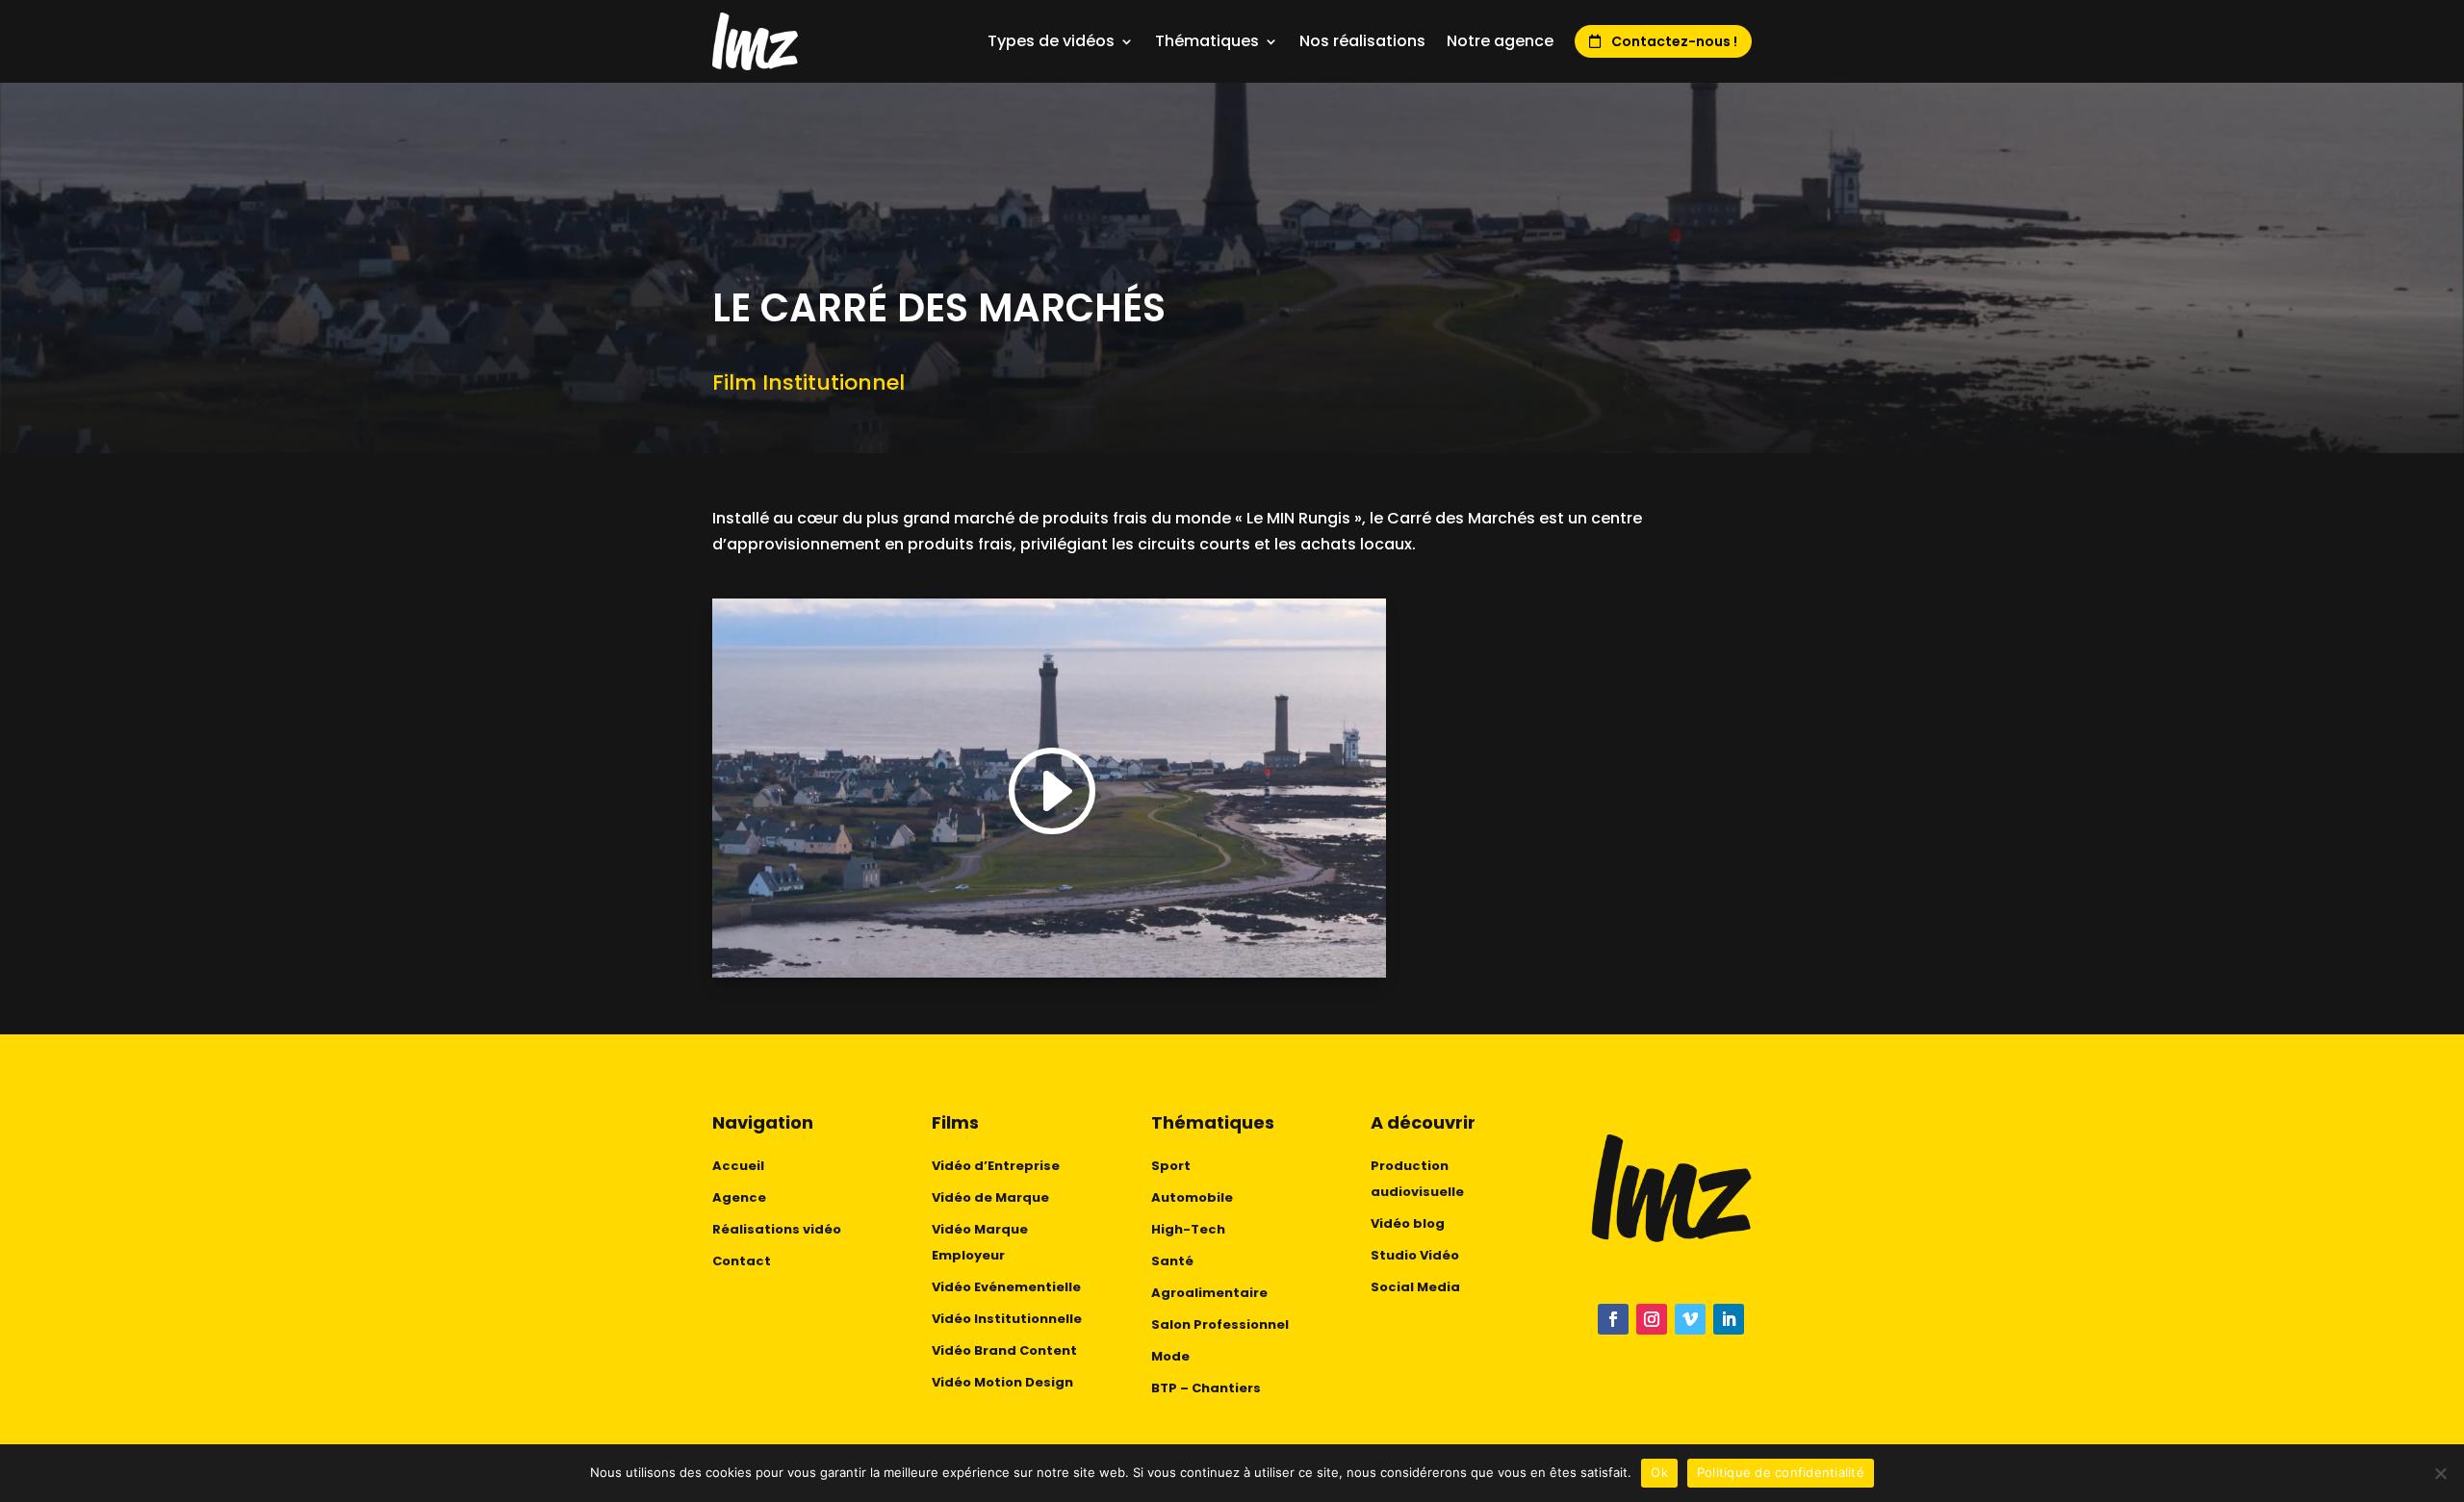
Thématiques (1207, 41)
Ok (1659, 1472)
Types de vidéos (1051, 41)
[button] (1049, 792)
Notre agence (1500, 41)
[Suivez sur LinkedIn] (1729, 1319)
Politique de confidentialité (1781, 1472)
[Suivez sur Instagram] (1652, 1319)
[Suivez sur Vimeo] (1690, 1319)
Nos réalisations (1362, 41)
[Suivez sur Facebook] (1613, 1319)
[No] (2440, 1473)
